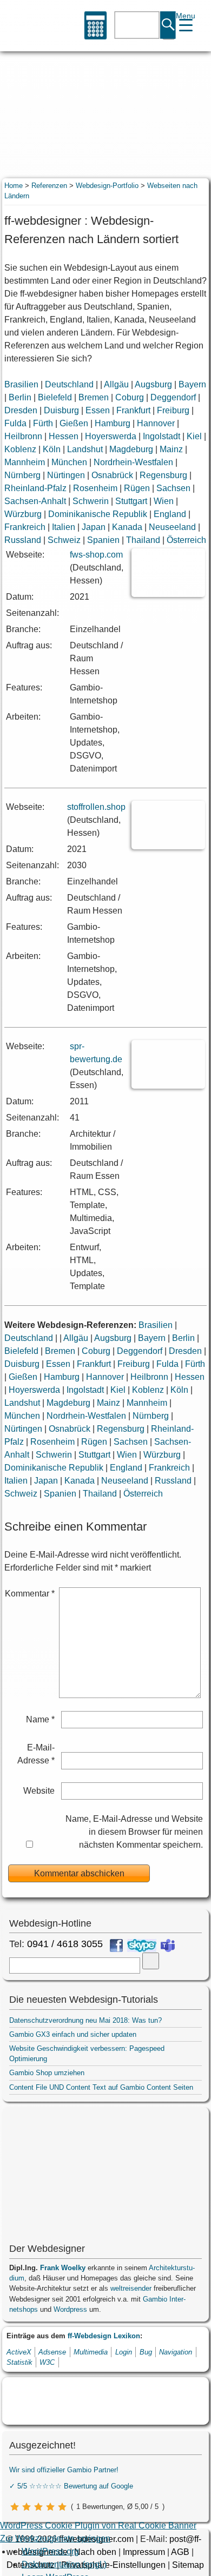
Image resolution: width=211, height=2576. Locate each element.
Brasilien (21, 384)
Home (14, 186)
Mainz (171, 449)
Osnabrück (112, 475)
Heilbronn (23, 436)
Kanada (127, 527)
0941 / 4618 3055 (65, 1944)
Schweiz (64, 540)
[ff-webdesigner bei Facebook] (116, 1946)
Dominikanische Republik (98, 514)
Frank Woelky (63, 2268)
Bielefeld (55, 397)
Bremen (94, 397)
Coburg (130, 397)
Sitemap (188, 2565)
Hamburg (113, 423)
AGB (180, 2552)
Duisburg (61, 410)
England (170, 514)
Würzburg (23, 514)
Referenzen (49, 186)
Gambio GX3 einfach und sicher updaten (73, 2034)
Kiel (194, 436)
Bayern (192, 384)
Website (39, 1791)
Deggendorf (173, 397)
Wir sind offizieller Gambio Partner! (64, 2470)
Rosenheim (95, 488)
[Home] (25, 26)
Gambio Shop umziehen (47, 2073)
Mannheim (25, 462)
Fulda (15, 423)
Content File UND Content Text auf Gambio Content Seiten (101, 2087)
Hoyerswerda (111, 436)
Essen (98, 410)
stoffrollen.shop (96, 807)
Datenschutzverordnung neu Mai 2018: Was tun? (85, 2020)
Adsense (52, 2352)
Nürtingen (66, 475)
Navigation (176, 2352)
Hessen (64, 436)
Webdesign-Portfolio (107, 186)
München (69, 462)
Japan (94, 527)
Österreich (186, 540)
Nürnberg (22, 475)
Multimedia (91, 2352)
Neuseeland (172, 527)
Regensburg (163, 475)
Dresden (21, 410)
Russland (23, 540)
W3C (47, 2362)
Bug (146, 2352)
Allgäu (116, 384)
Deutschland (69, 384)
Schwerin (91, 501)
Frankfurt (133, 410)
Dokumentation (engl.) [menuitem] (64, 2564)
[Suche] (169, 26)
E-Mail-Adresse (36, 1754)
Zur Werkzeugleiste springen (55, 2538)
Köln (52, 449)
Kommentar (30, 1594)
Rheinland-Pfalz (35, 488)
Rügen (137, 488)
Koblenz (20, 449)
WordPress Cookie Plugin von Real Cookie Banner (98, 2525)
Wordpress (70, 2309)
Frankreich (25, 527)
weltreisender (131, 2288)
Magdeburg (131, 449)
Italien (64, 527)
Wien (164, 501)
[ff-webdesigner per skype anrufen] (142, 1946)
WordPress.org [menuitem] (50, 2551)
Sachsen (173, 488)
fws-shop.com (96, 555)
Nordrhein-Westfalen (133, 462)
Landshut (85, 449)
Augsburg (153, 384)
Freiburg (173, 410)
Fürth (43, 423)
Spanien (103, 540)
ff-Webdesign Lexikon (104, 2336)
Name (40, 1719)
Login (124, 2352)
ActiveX (19, 2352)
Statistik (19, 2362)
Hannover (156, 423)
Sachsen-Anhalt (35, 501)
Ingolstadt (161, 436)
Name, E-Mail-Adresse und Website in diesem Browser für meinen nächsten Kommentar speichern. (134, 1832)
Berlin (20, 397)
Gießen (74, 423)
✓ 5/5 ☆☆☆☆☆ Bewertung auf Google (71, 2486)
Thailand (143, 540)
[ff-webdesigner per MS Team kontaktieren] (168, 1946)
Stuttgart (131, 501)
